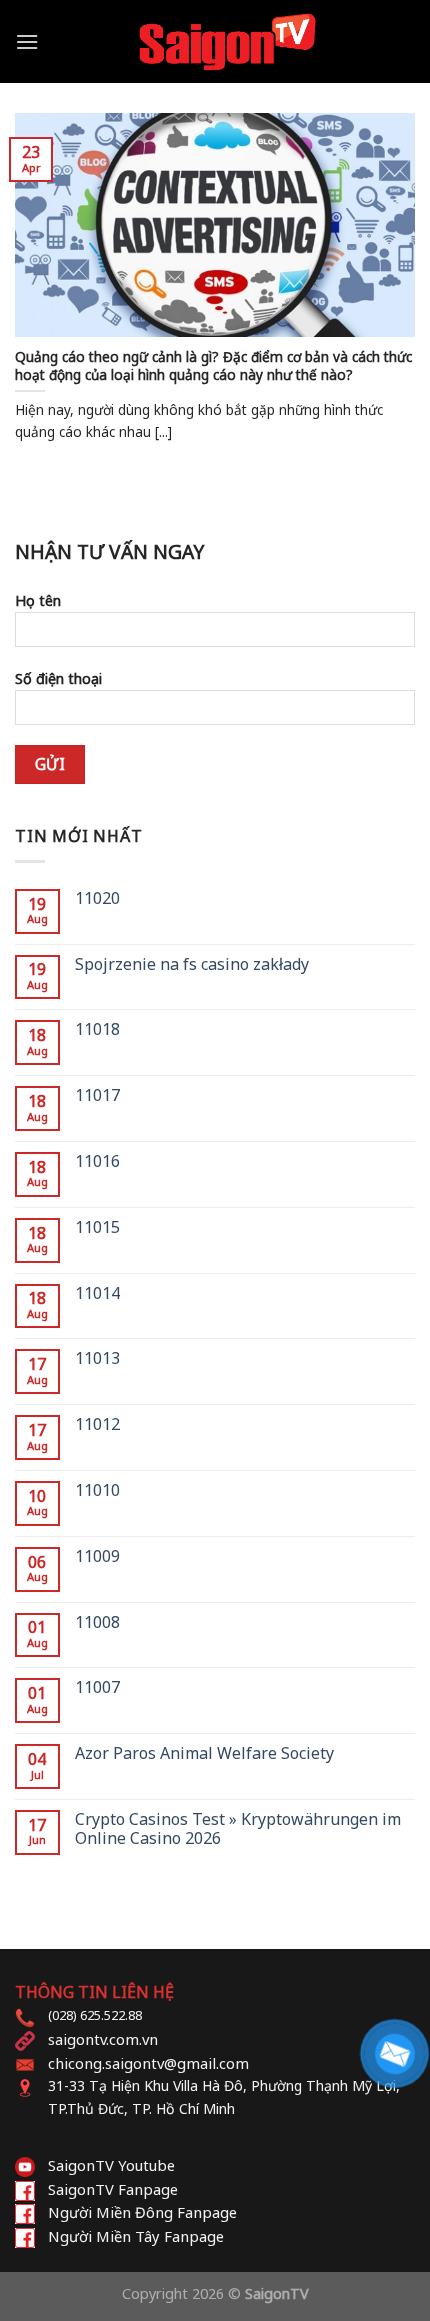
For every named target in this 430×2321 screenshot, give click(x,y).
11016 (97, 1161)
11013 (97, 1358)
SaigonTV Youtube (111, 2165)
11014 (97, 1293)
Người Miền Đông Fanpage (142, 2212)
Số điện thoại (58, 678)
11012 (97, 1424)
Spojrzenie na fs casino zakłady (192, 964)
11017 (97, 1095)
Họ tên (38, 600)
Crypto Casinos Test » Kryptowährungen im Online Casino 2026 (238, 1829)
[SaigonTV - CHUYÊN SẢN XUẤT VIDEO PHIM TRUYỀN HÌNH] (227, 41)
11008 (97, 1622)
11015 (97, 1227)
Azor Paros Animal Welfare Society (204, 1753)
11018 (97, 1029)
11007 (97, 1687)
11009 (97, 1556)
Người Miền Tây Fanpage (136, 2236)
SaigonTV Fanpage (113, 2189)
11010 (97, 1490)
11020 (97, 898)
